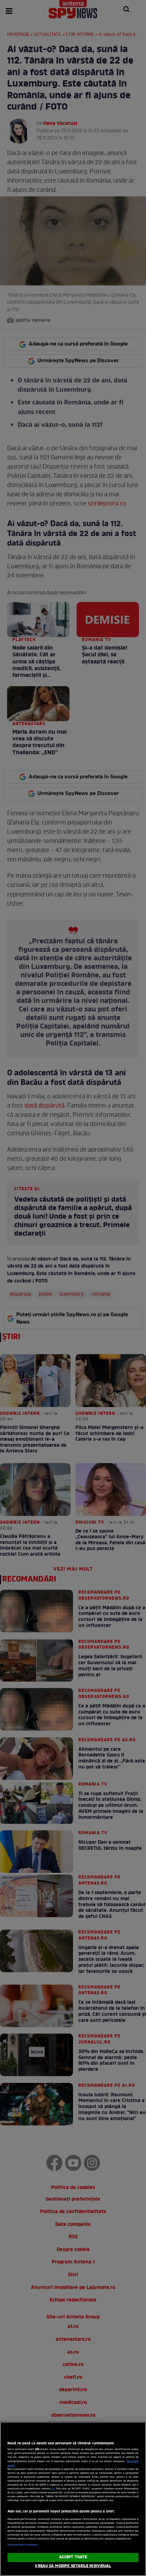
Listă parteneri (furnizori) (23, 2545)
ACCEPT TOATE (73, 2557)
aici (53, 2489)
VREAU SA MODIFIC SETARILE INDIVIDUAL (73, 2566)
